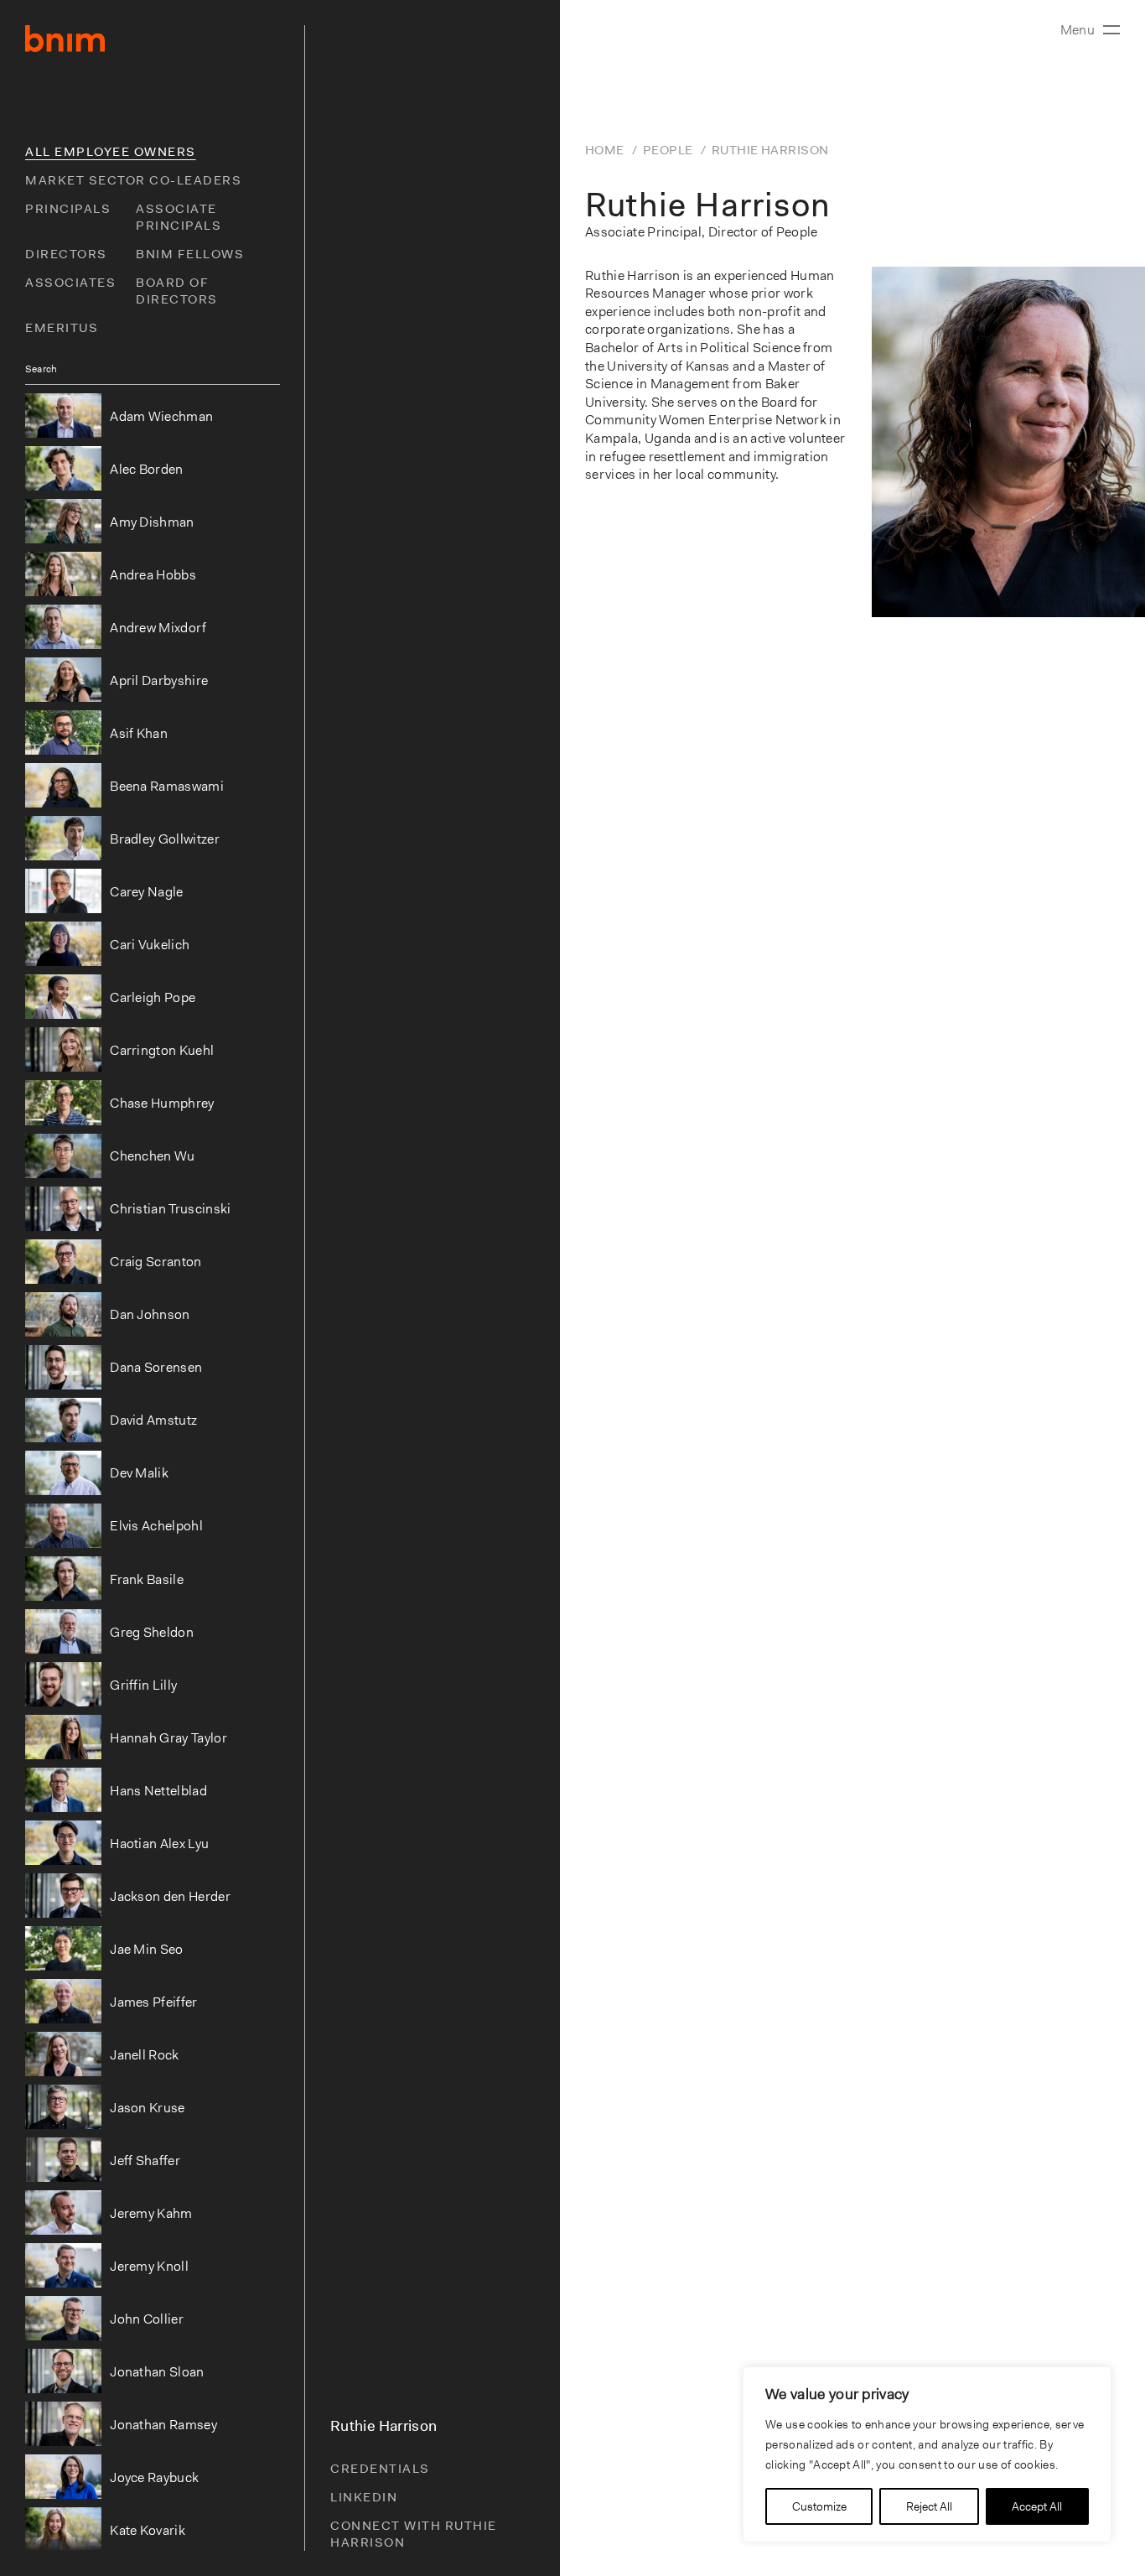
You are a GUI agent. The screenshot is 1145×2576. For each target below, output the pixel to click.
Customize (819, 2506)
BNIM (65, 39)
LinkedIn (364, 2497)
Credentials (380, 2469)
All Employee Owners (111, 152)
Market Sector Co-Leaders (133, 180)
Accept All (1037, 2506)
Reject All (929, 2506)
